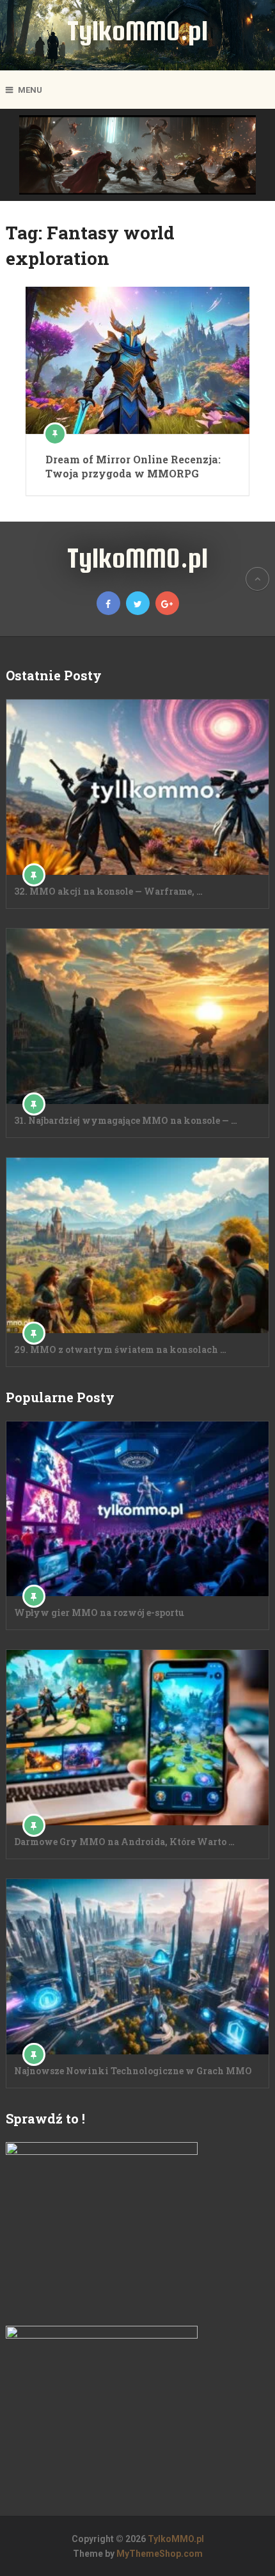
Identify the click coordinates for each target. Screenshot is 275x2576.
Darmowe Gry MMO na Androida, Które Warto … (124, 1842)
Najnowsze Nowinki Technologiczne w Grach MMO (133, 2071)
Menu (30, 90)
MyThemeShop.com (160, 2554)
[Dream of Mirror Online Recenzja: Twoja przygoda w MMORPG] (137, 360)
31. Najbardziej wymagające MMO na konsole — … (126, 1120)
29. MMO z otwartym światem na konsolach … (120, 1349)
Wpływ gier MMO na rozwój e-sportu (99, 1612)
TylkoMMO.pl (137, 30)
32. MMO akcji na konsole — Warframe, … (108, 891)
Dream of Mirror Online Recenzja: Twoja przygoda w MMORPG (133, 466)
